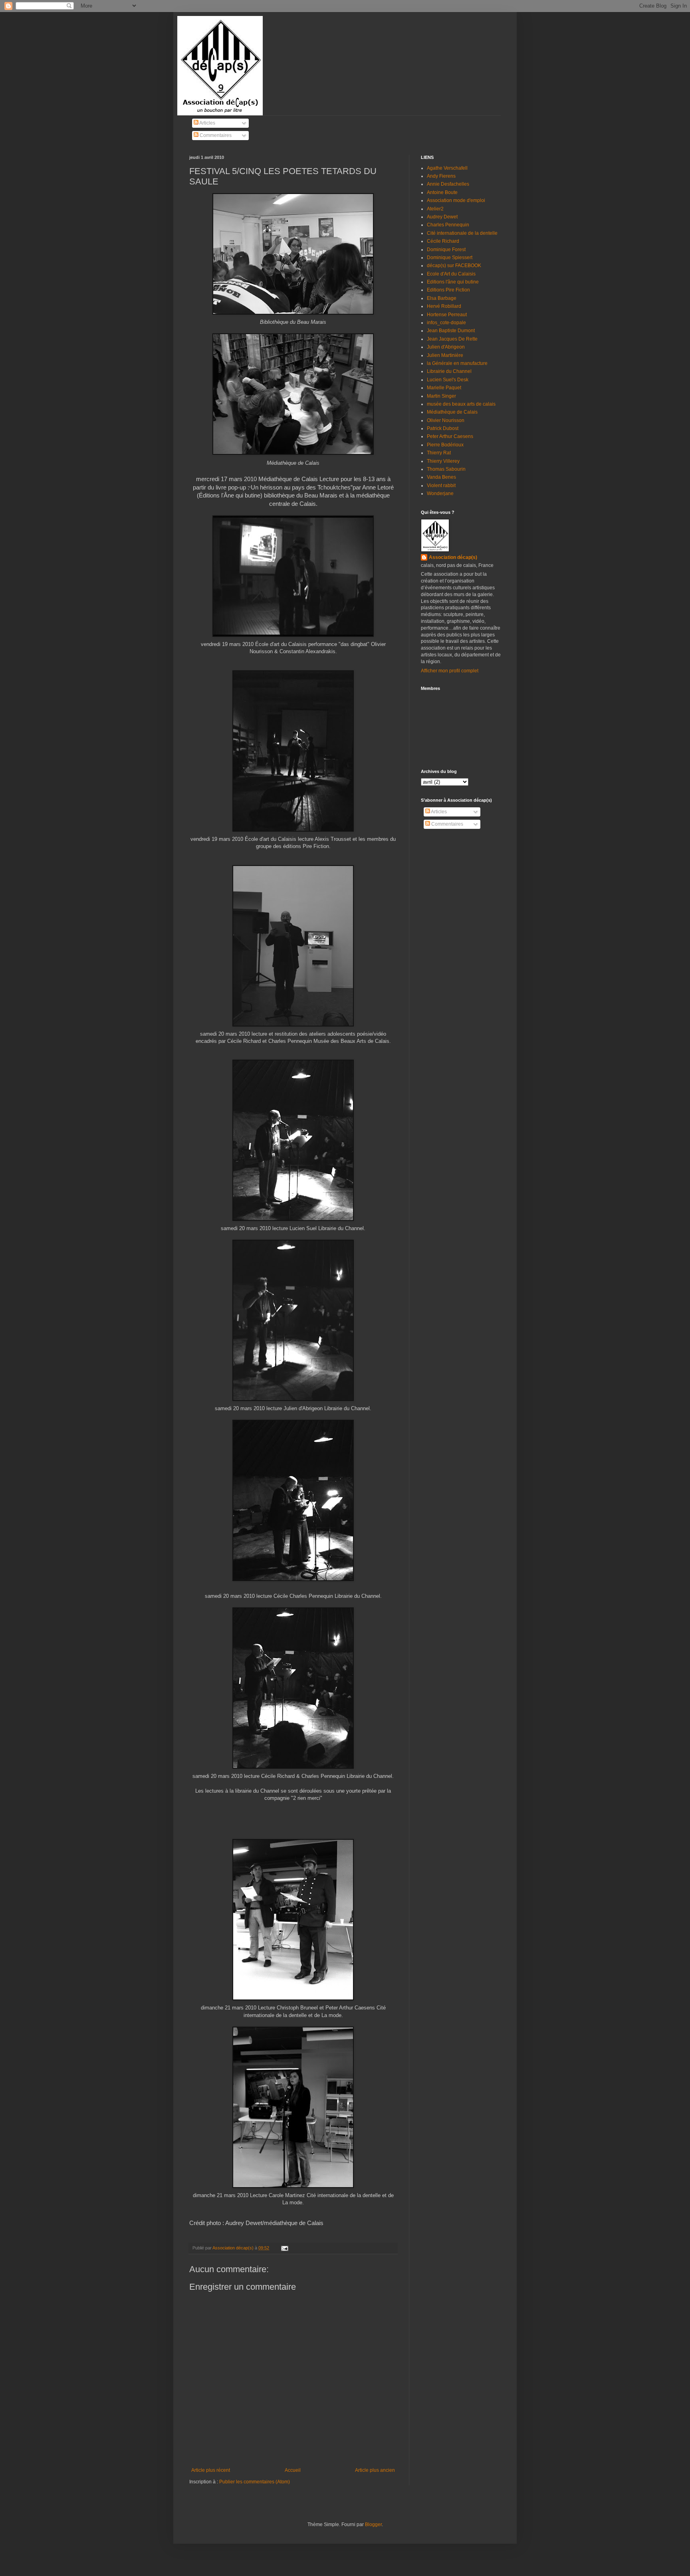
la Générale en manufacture (457, 363)
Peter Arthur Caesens (450, 436)
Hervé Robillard (444, 306)
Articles (207, 123)
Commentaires (215, 135)
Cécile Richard (443, 241)
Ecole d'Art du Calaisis (451, 274)
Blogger (373, 2524)
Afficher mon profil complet (450, 671)
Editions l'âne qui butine (453, 282)
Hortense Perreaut (447, 315)
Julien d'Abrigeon (446, 347)
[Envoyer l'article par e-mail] (284, 2248)
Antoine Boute (442, 192)
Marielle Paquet (444, 388)
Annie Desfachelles (448, 184)
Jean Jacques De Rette (452, 339)
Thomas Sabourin (446, 469)
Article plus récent (211, 2470)
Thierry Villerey (443, 461)
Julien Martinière (445, 355)
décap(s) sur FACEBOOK (454, 266)
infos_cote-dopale (446, 323)
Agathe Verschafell (447, 168)
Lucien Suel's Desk (448, 380)
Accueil (293, 2470)
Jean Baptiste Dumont (451, 331)
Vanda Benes (441, 477)
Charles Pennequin (448, 225)
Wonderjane (440, 493)
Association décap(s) (453, 557)
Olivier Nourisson (446, 420)
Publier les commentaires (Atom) (255, 2482)
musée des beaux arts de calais (461, 404)
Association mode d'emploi (456, 200)
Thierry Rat (439, 453)
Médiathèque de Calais (452, 412)
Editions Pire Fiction (448, 290)
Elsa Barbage (442, 298)
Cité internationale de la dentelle (462, 233)
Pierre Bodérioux (445, 445)
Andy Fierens (441, 176)
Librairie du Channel (449, 371)
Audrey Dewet (442, 217)
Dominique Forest (446, 250)
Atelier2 (435, 209)
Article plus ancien (375, 2470)
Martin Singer (441, 396)
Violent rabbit (441, 485)
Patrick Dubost (443, 428)
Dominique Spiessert (450, 258)
